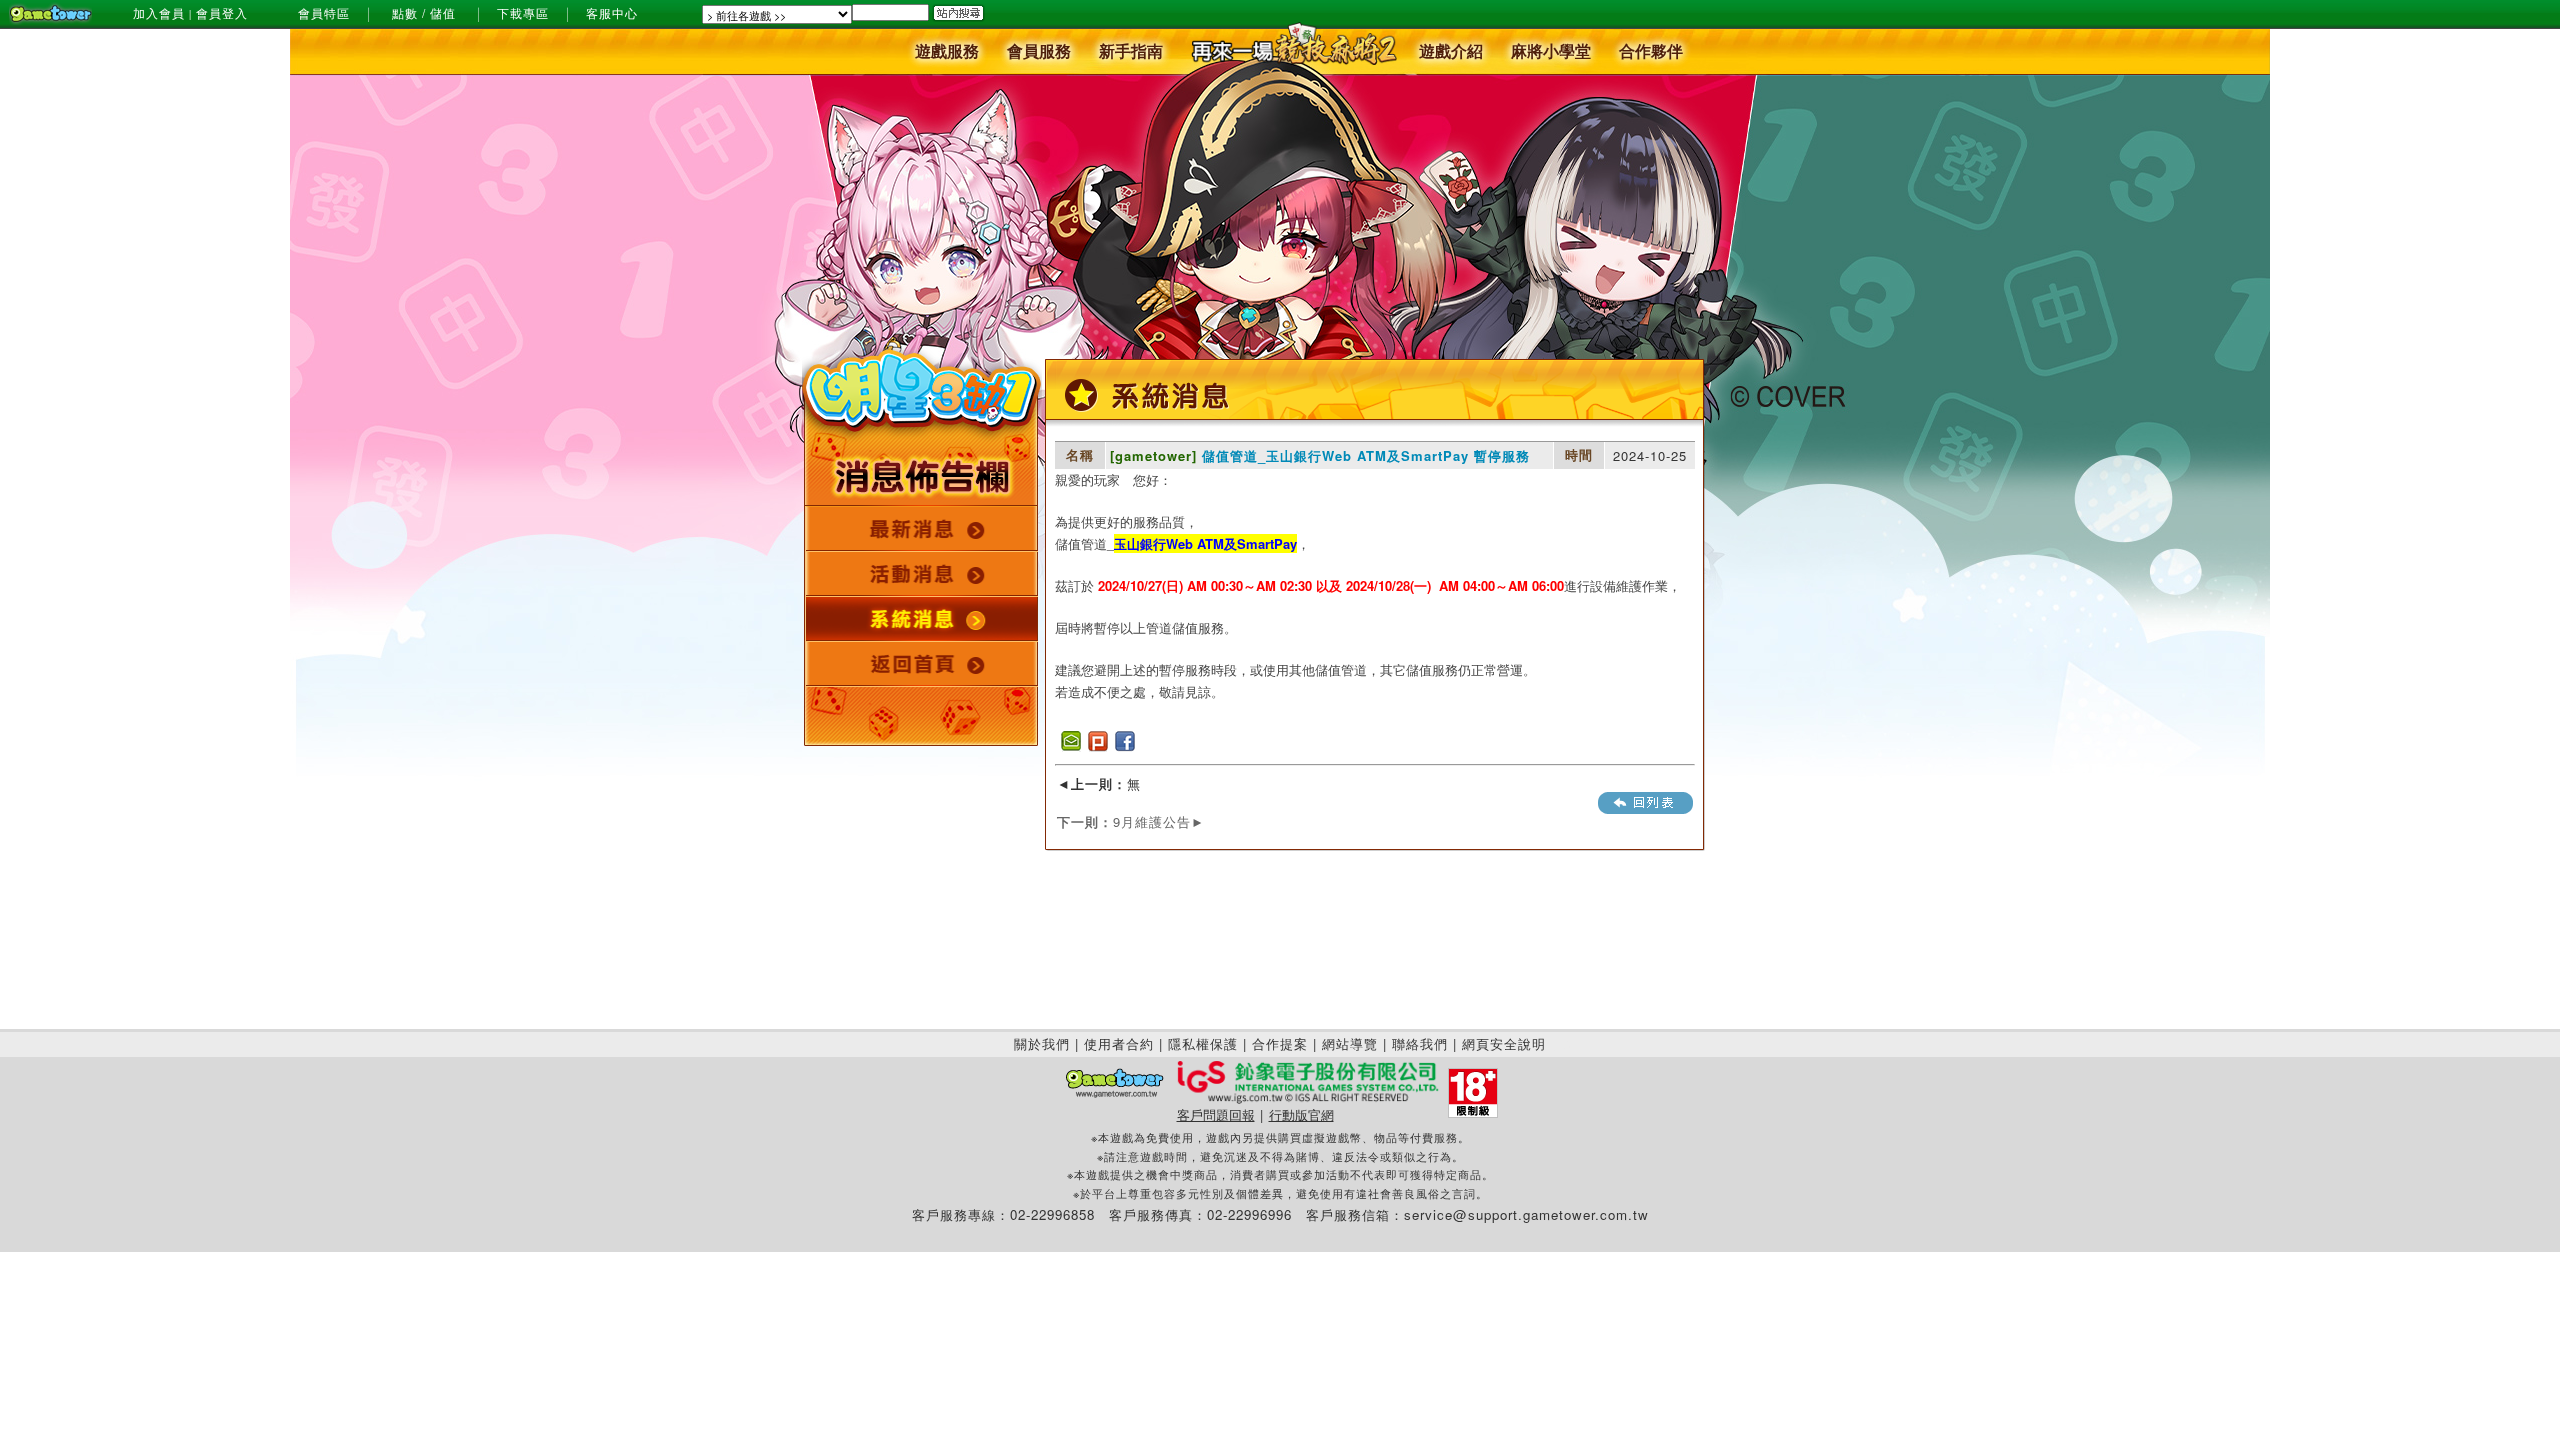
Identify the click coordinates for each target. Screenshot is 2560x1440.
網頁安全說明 (1504, 1043)
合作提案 (1280, 1043)
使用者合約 (1119, 1043)
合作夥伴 (1651, 53)
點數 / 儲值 (424, 14)
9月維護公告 (1131, 821)
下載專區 (523, 14)
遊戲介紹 (1451, 53)
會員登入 (222, 14)
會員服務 (1039, 53)
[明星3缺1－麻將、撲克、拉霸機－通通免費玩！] (922, 439)
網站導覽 (1350, 1043)
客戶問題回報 (1216, 1114)
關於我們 (1042, 1043)
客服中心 (612, 14)
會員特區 (324, 14)
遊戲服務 (947, 53)
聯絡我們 (1420, 1043)
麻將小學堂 (1551, 53)
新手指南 (1131, 53)
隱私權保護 (1203, 1043)
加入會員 (159, 14)
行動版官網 (1301, 1114)
